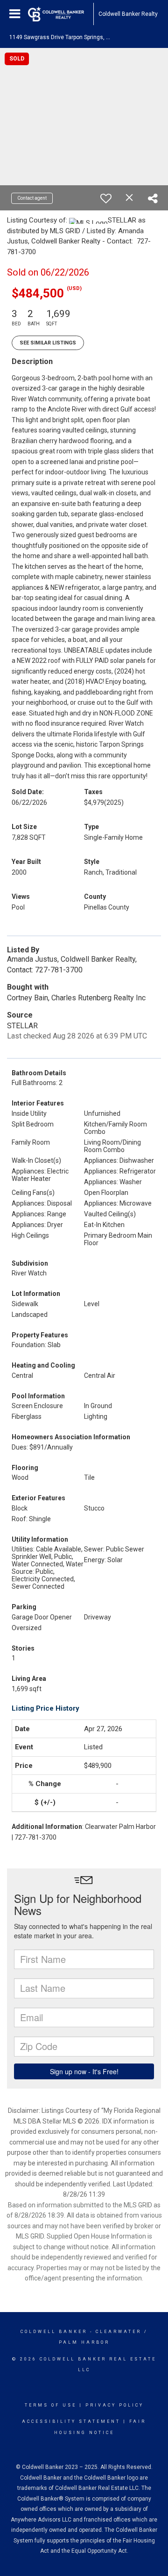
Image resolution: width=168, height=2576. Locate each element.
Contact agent (32, 198)
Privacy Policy (115, 2405)
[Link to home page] (61, 14)
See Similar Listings (48, 343)
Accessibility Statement (71, 2421)
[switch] (106, 198)
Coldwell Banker (54, 2332)
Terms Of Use (51, 2405)
